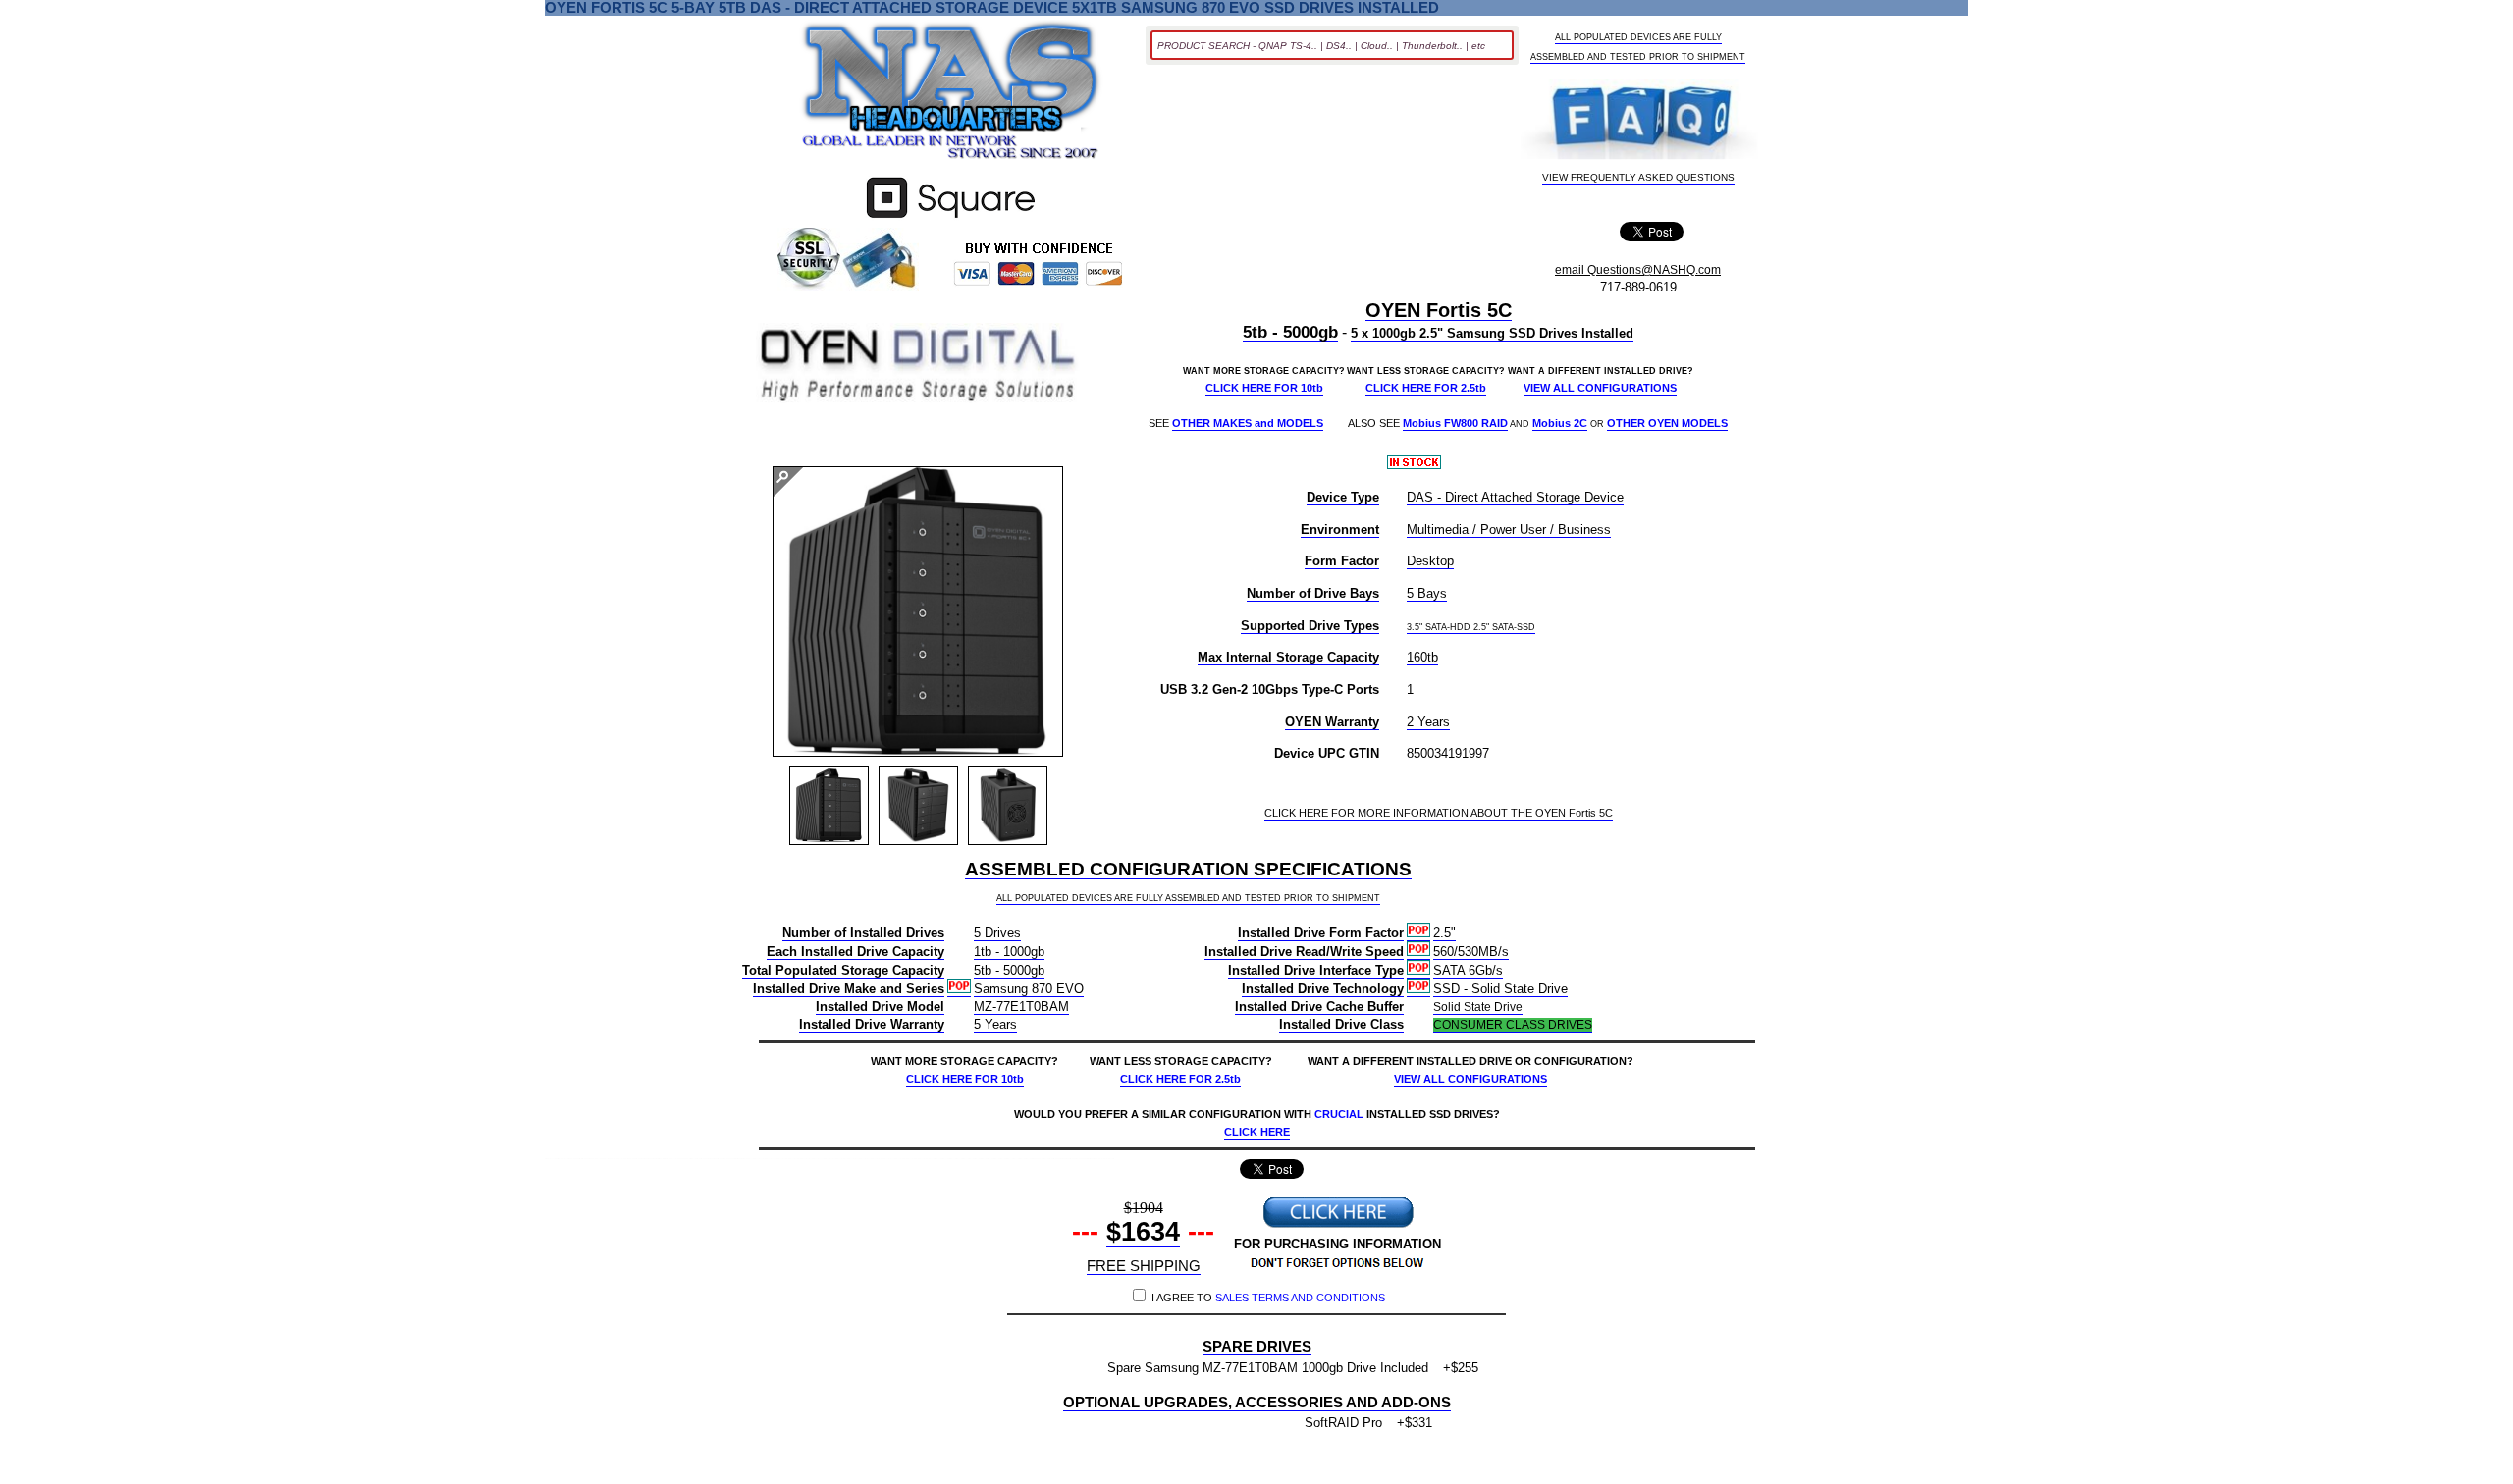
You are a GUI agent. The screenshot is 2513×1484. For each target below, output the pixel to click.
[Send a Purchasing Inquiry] (1338, 1225)
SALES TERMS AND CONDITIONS (1300, 1298)
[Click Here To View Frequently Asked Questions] (1639, 121)
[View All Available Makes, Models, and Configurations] (951, 96)
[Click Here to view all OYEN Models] (918, 365)
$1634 (1143, 1232)
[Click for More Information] (951, 218)
